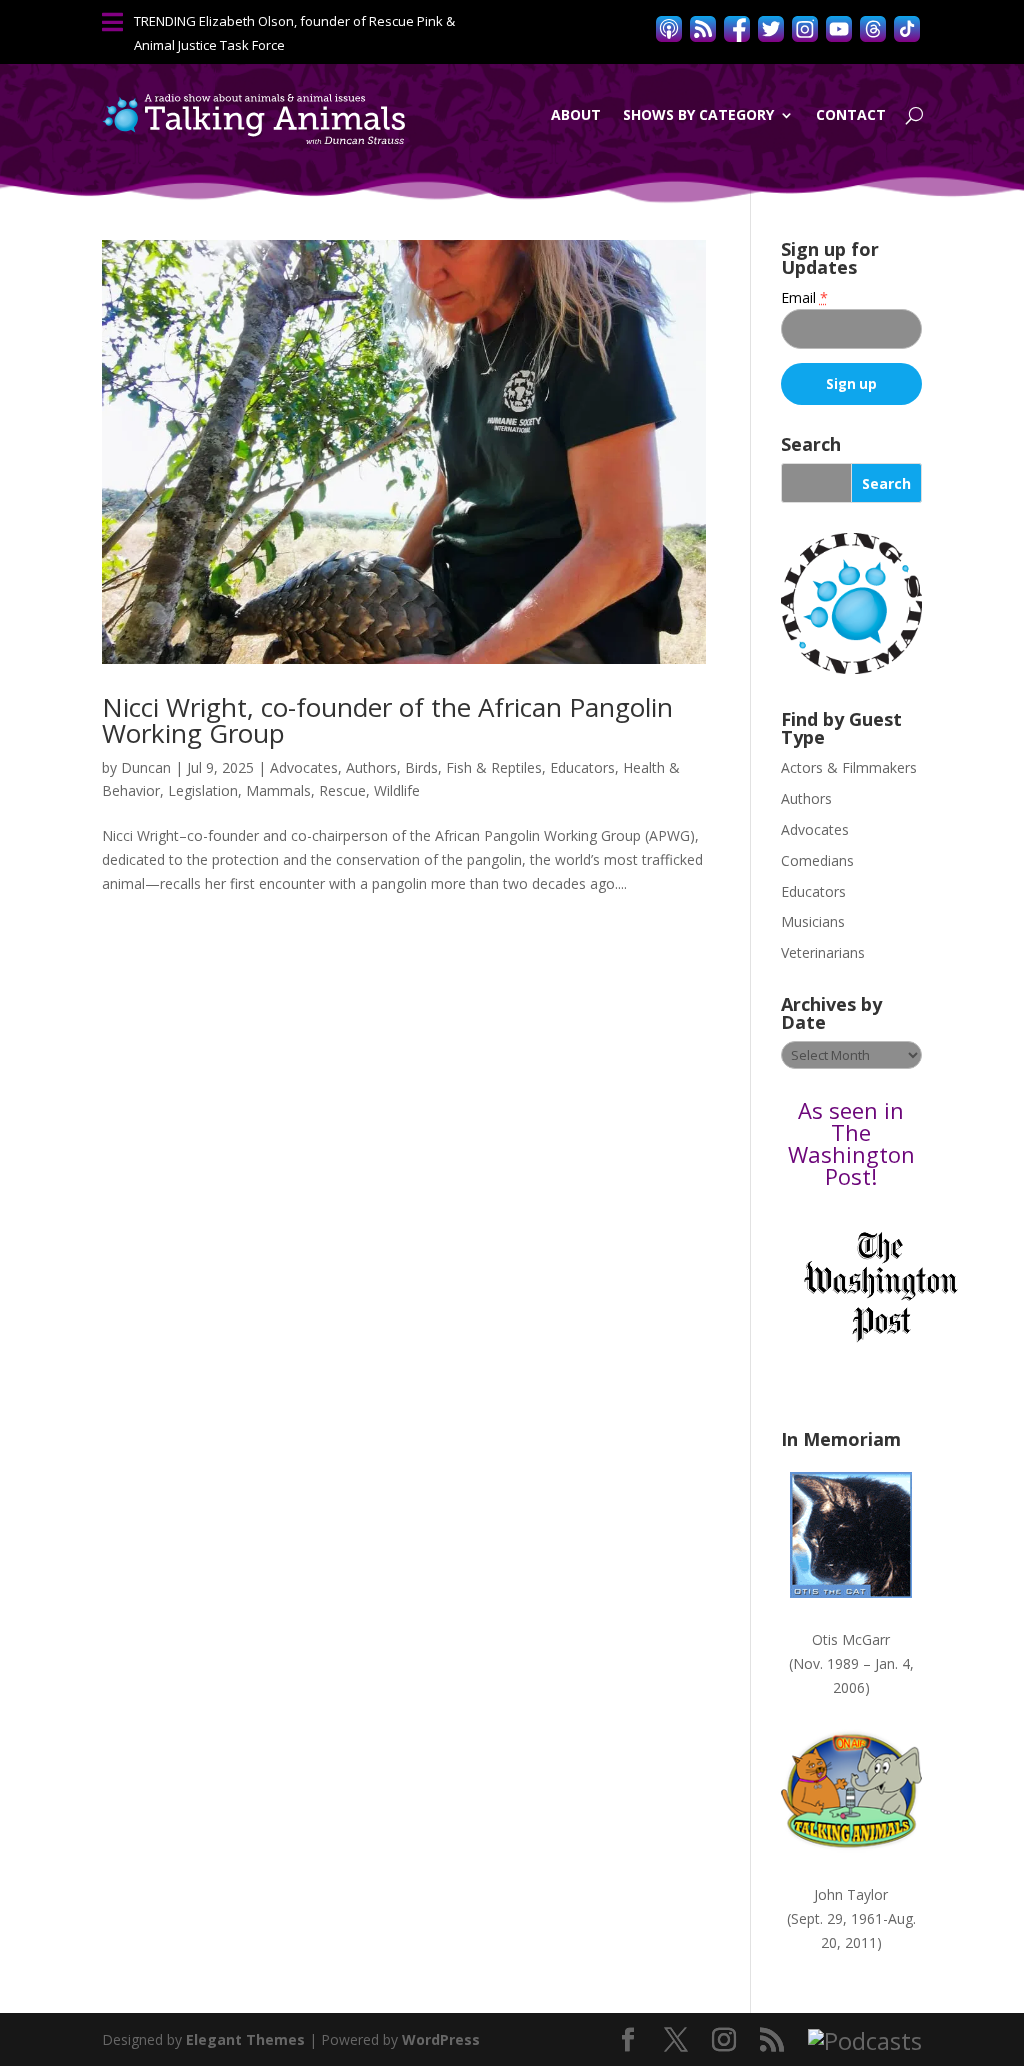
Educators (582, 767)
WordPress (441, 2039)
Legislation (203, 790)
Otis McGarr (851, 1639)
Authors (371, 767)
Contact (851, 114)
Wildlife (397, 790)
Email (804, 297)
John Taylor (851, 1894)
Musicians (813, 921)
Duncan (146, 767)
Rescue (342, 790)
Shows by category (698, 114)
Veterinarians (823, 952)
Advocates (304, 767)
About (576, 114)
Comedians (817, 860)
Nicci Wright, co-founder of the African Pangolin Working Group (387, 720)
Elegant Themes (245, 2039)
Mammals (278, 790)
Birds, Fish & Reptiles (473, 767)
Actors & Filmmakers (849, 767)
